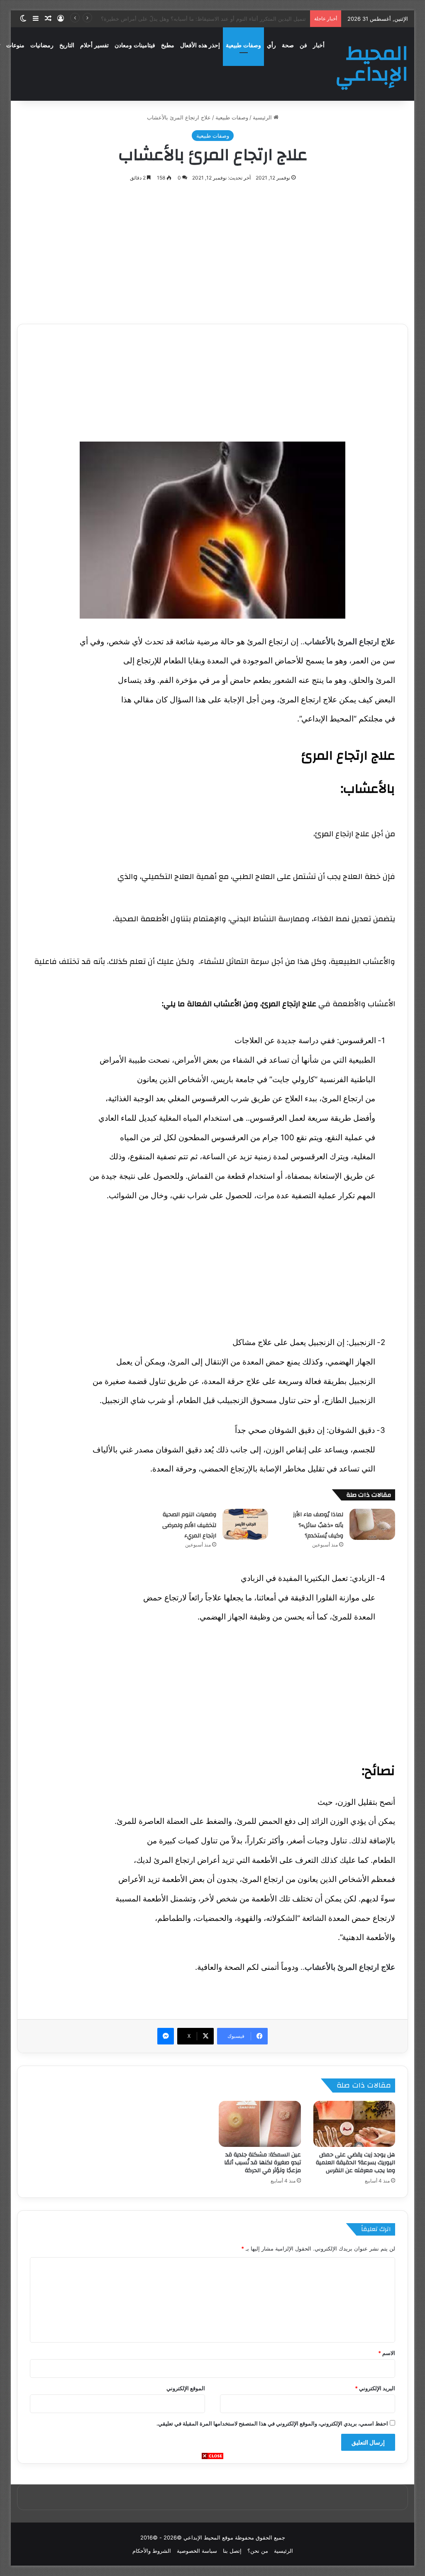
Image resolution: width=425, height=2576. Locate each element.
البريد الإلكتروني (375, 2388)
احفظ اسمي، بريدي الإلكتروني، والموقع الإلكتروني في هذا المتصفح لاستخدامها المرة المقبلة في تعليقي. (272, 2423)
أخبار (319, 45)
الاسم (387, 2353)
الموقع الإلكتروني (186, 2388)
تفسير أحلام (94, 45)
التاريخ (67, 45)
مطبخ (168, 45)
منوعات (15, 45)
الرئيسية (263, 117)
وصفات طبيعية (243, 45)
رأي (271, 45)
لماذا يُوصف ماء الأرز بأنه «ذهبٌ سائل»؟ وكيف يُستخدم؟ (318, 1525)
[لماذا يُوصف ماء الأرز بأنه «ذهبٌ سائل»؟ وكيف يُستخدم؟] (372, 1524)
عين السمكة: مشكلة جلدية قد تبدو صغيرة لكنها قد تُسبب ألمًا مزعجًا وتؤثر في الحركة (263, 2163)
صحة (288, 45)
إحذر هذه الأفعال (200, 45)
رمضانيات (42, 45)
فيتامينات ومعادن (135, 45)
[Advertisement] (212, 2518)
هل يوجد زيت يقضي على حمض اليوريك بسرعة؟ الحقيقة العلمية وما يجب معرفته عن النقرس (355, 2163)
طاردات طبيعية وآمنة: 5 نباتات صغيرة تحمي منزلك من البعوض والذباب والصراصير (213, 19)
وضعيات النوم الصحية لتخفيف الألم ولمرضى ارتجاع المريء (189, 1525)
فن (303, 45)
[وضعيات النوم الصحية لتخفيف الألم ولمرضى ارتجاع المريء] (245, 1524)
